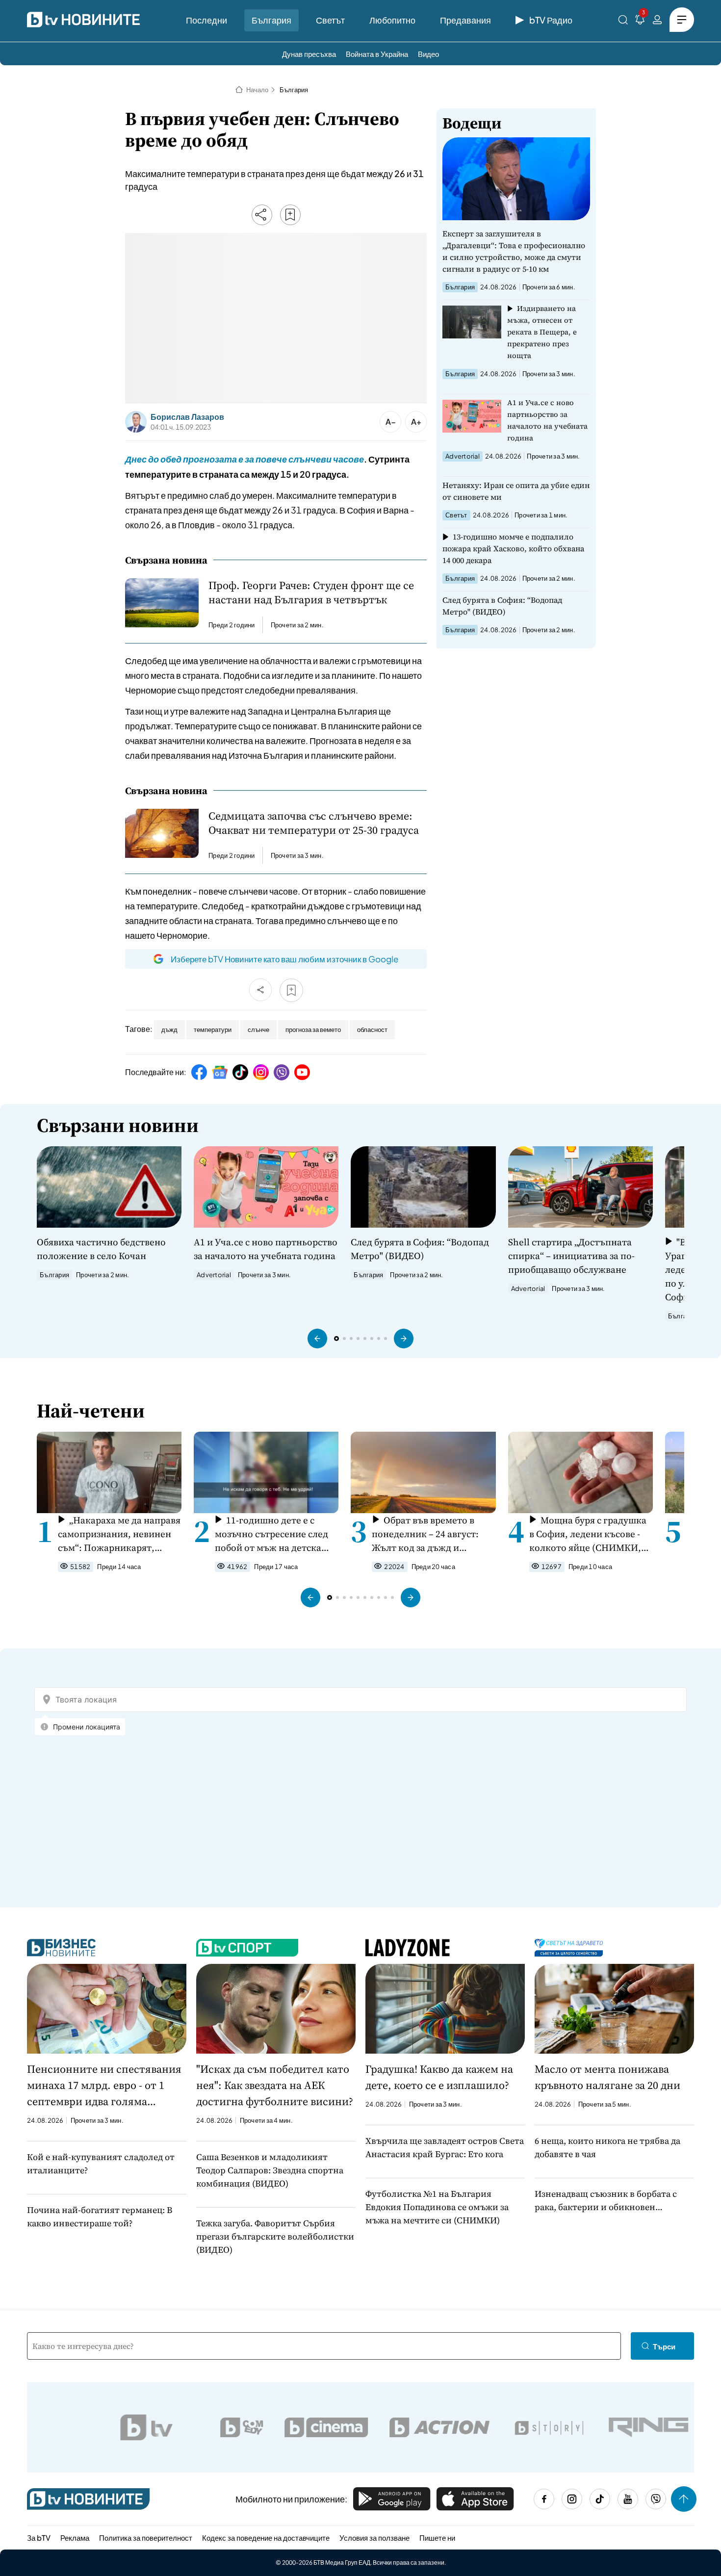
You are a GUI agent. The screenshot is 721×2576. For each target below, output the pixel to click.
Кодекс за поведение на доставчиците (266, 2537)
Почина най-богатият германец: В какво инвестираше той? (100, 2216)
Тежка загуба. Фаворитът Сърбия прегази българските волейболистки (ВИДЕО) (275, 2236)
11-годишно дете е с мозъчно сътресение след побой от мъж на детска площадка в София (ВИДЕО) (271, 1534)
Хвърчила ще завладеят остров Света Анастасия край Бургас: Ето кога (445, 2147)
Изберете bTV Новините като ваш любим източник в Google (284, 959)
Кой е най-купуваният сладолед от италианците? (101, 2164)
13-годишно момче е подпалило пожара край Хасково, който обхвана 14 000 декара (513, 548)
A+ (416, 422)
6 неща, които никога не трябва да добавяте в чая (607, 2147)
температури (213, 1030)
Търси (664, 2346)
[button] (317, 1339)
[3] (640, 21)
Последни (206, 20)
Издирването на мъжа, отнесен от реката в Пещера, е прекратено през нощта (542, 332)
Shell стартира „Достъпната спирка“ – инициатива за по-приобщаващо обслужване (571, 1256)
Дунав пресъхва (309, 54)
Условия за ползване (374, 2537)
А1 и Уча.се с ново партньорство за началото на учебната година (547, 420)
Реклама (75, 2537)
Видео (428, 54)
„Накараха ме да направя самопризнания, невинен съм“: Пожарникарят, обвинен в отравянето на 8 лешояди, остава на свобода (119, 1534)
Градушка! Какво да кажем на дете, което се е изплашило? (439, 2077)
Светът (330, 20)
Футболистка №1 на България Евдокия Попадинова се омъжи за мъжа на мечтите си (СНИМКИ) (437, 2207)
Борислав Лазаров (187, 417)
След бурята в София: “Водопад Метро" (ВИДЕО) (502, 606)
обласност (372, 1030)
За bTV (39, 2537)
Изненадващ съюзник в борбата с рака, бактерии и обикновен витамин (606, 2201)
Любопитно (392, 20)
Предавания (465, 20)
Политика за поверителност (146, 2537)
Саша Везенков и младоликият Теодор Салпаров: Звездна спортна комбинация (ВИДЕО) (270, 2170)
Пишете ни (437, 2537)
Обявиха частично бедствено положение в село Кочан (101, 1249)
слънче (258, 1030)
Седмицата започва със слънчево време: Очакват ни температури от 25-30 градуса (314, 823)
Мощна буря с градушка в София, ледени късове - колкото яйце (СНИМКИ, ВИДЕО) (588, 1534)
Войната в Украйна (377, 54)
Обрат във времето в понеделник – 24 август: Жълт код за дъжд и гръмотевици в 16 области (430, 1534)
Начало (257, 90)
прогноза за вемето (313, 1030)
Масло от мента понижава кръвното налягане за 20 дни (607, 2077)
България (271, 20)
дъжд (169, 1030)
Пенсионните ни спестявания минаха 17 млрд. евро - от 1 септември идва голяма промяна (104, 2086)
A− (391, 422)
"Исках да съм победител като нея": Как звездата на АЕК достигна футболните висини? (275, 2085)
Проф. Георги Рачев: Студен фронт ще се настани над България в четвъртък (311, 592)
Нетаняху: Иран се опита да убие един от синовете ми (516, 491)
